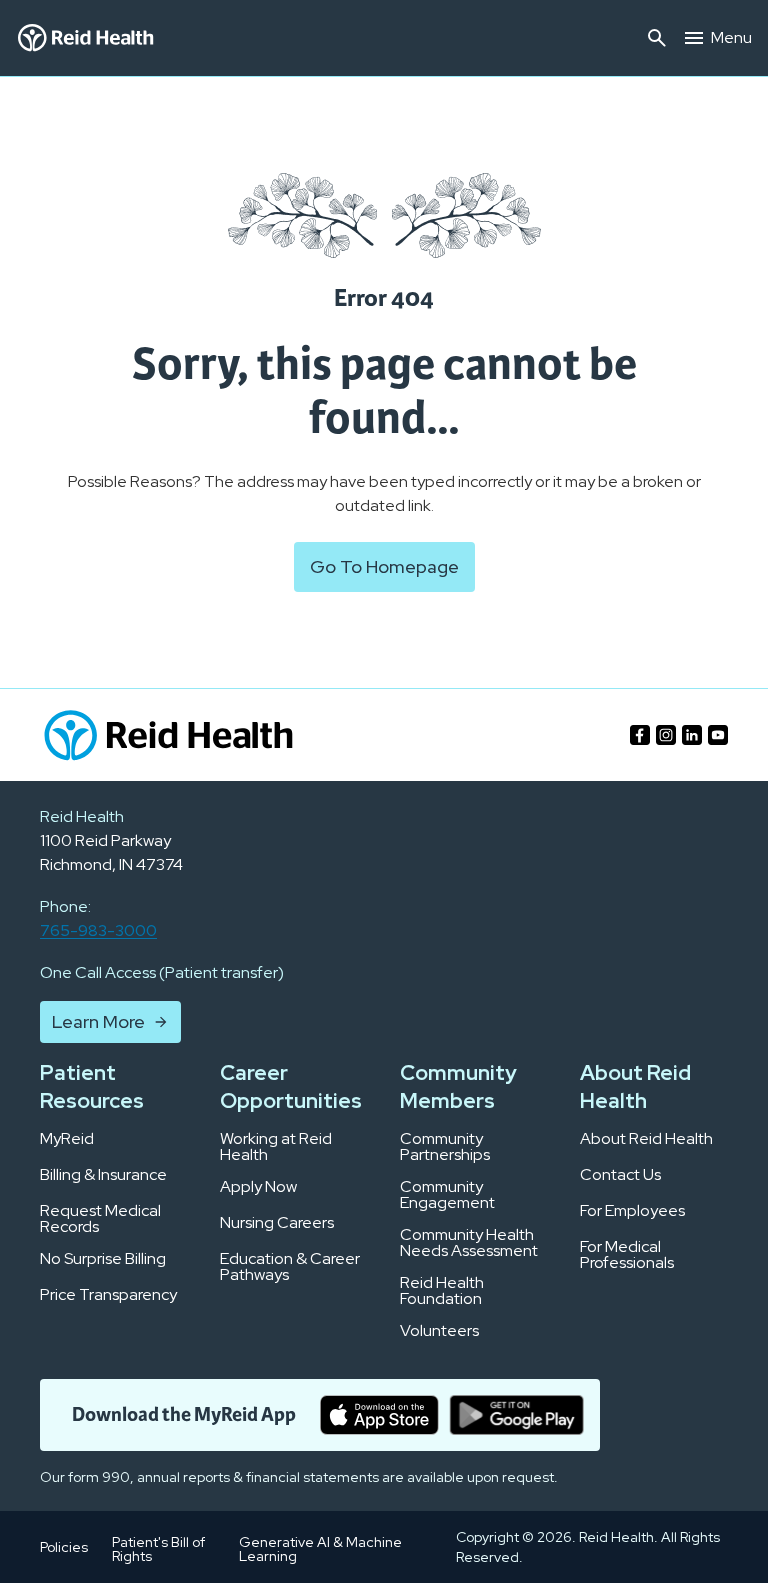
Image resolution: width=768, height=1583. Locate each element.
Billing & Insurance (103, 1175)
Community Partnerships (445, 1147)
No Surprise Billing (103, 1259)
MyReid (67, 1139)
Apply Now (258, 1187)
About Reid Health (646, 1139)
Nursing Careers (277, 1223)
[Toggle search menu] (657, 38)
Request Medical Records (100, 1219)
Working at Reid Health (276, 1147)
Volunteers (439, 1331)
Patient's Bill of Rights (158, 1549)
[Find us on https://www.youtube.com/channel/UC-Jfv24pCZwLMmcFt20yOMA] (718, 735)
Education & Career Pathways (290, 1267)
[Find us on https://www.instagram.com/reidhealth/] (666, 735)
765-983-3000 (98, 930)
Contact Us (620, 1175)
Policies (64, 1547)
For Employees (632, 1211)
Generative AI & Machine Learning (320, 1549)
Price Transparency (108, 1295)
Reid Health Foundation (442, 1291)
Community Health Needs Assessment (469, 1243)
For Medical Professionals (627, 1255)
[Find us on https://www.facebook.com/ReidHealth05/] (640, 735)
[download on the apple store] (379, 1415)
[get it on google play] (516, 1415)
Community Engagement (447, 1195)
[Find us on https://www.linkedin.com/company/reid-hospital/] (692, 735)
